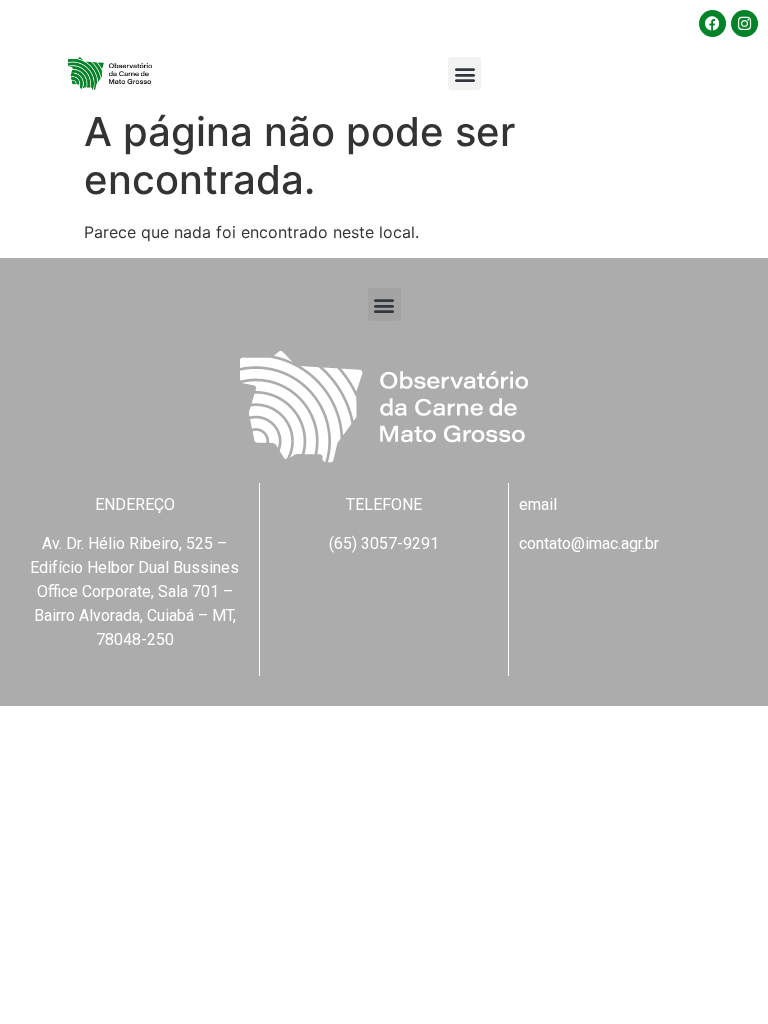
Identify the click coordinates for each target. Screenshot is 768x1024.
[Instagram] (744, 23)
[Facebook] (712, 23)
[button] (464, 73)
